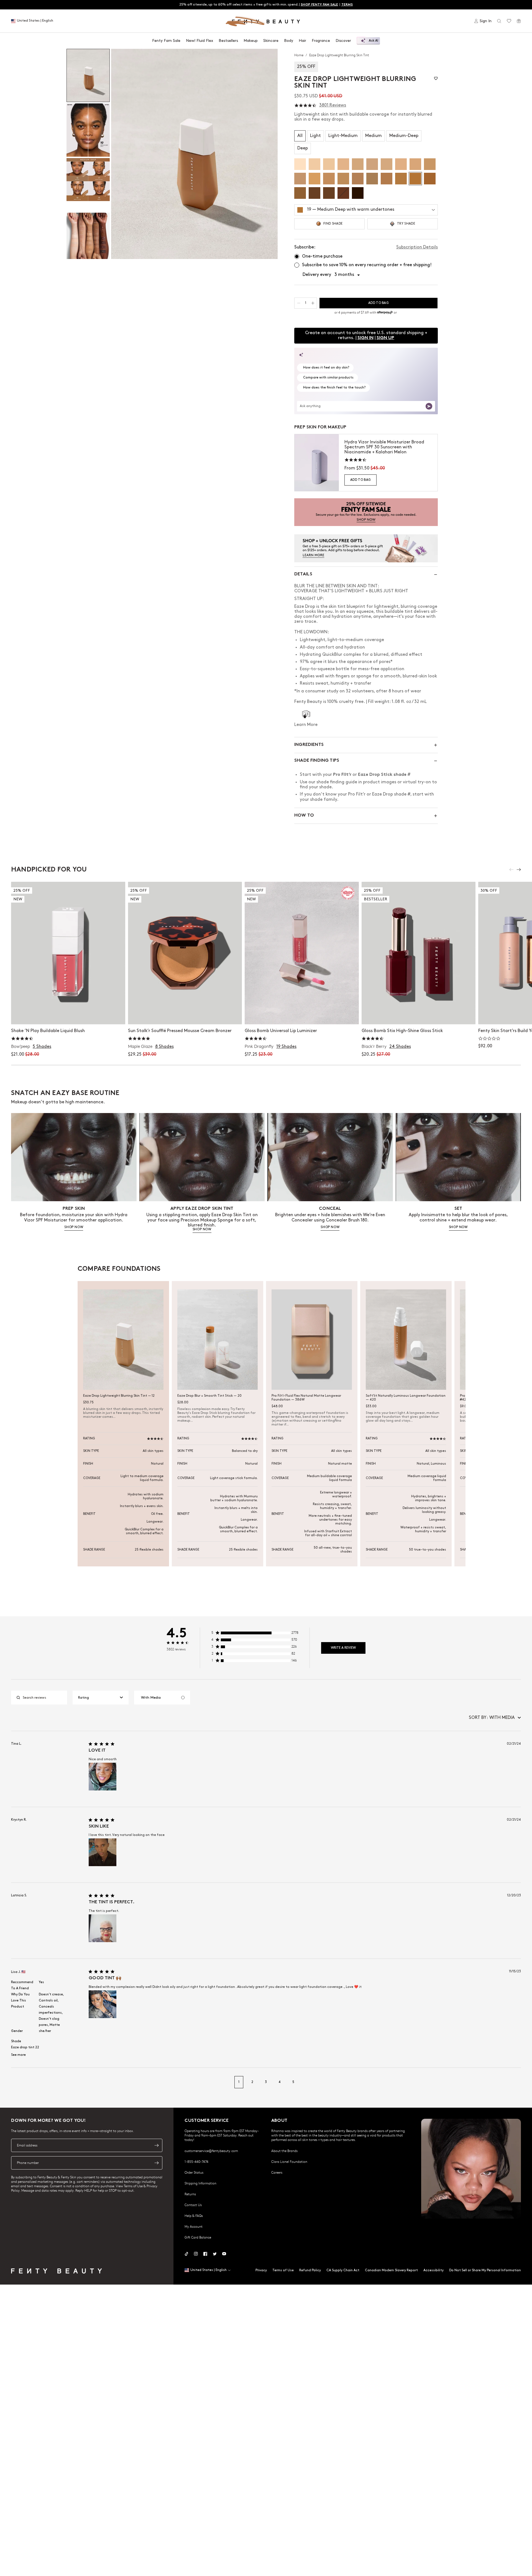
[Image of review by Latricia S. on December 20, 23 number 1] (103, 1928)
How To (304, 816)
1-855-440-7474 (196, 2161)
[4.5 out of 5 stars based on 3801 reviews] (305, 106)
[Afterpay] (385, 313)
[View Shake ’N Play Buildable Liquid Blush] (68, 953)
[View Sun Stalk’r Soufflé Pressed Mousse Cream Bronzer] (185, 953)
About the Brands (284, 2151)
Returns (190, 2194)
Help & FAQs (194, 2216)
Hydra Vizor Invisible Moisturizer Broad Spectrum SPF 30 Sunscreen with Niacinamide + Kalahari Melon (384, 447)
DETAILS (303, 574)
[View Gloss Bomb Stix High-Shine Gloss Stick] (419, 953)
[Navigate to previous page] (17, 2082)
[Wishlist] (509, 21)
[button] (194, 154)
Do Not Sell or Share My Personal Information (485, 2270)
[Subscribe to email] (157, 2145)
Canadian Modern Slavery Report (391, 2270)
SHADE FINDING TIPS (317, 761)
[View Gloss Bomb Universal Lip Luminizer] (302, 953)
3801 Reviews (333, 105)
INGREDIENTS (309, 745)
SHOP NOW (74, 1227)
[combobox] (101, 1698)
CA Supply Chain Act (343, 2270)
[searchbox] (44, 1698)
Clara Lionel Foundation (289, 2161)
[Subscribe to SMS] (157, 2163)
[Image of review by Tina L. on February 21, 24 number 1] (103, 1777)
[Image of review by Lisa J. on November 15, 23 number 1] (103, 2004)
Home (299, 55)
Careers (277, 2172)
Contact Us (193, 2205)
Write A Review (343, 1648)
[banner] (366, 512)
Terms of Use (283, 2270)
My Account (194, 2226)
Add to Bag (360, 480)
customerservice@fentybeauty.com (211, 2151)
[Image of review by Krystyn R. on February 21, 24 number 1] (103, 1852)
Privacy (261, 2270)
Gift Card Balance (198, 2237)
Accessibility (433, 2270)
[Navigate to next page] (515, 2082)
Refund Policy (310, 2270)
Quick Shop (68, 1014)
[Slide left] (511, 870)
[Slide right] (519, 870)
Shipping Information (200, 2183)
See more (18, 2055)
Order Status (194, 2172)
